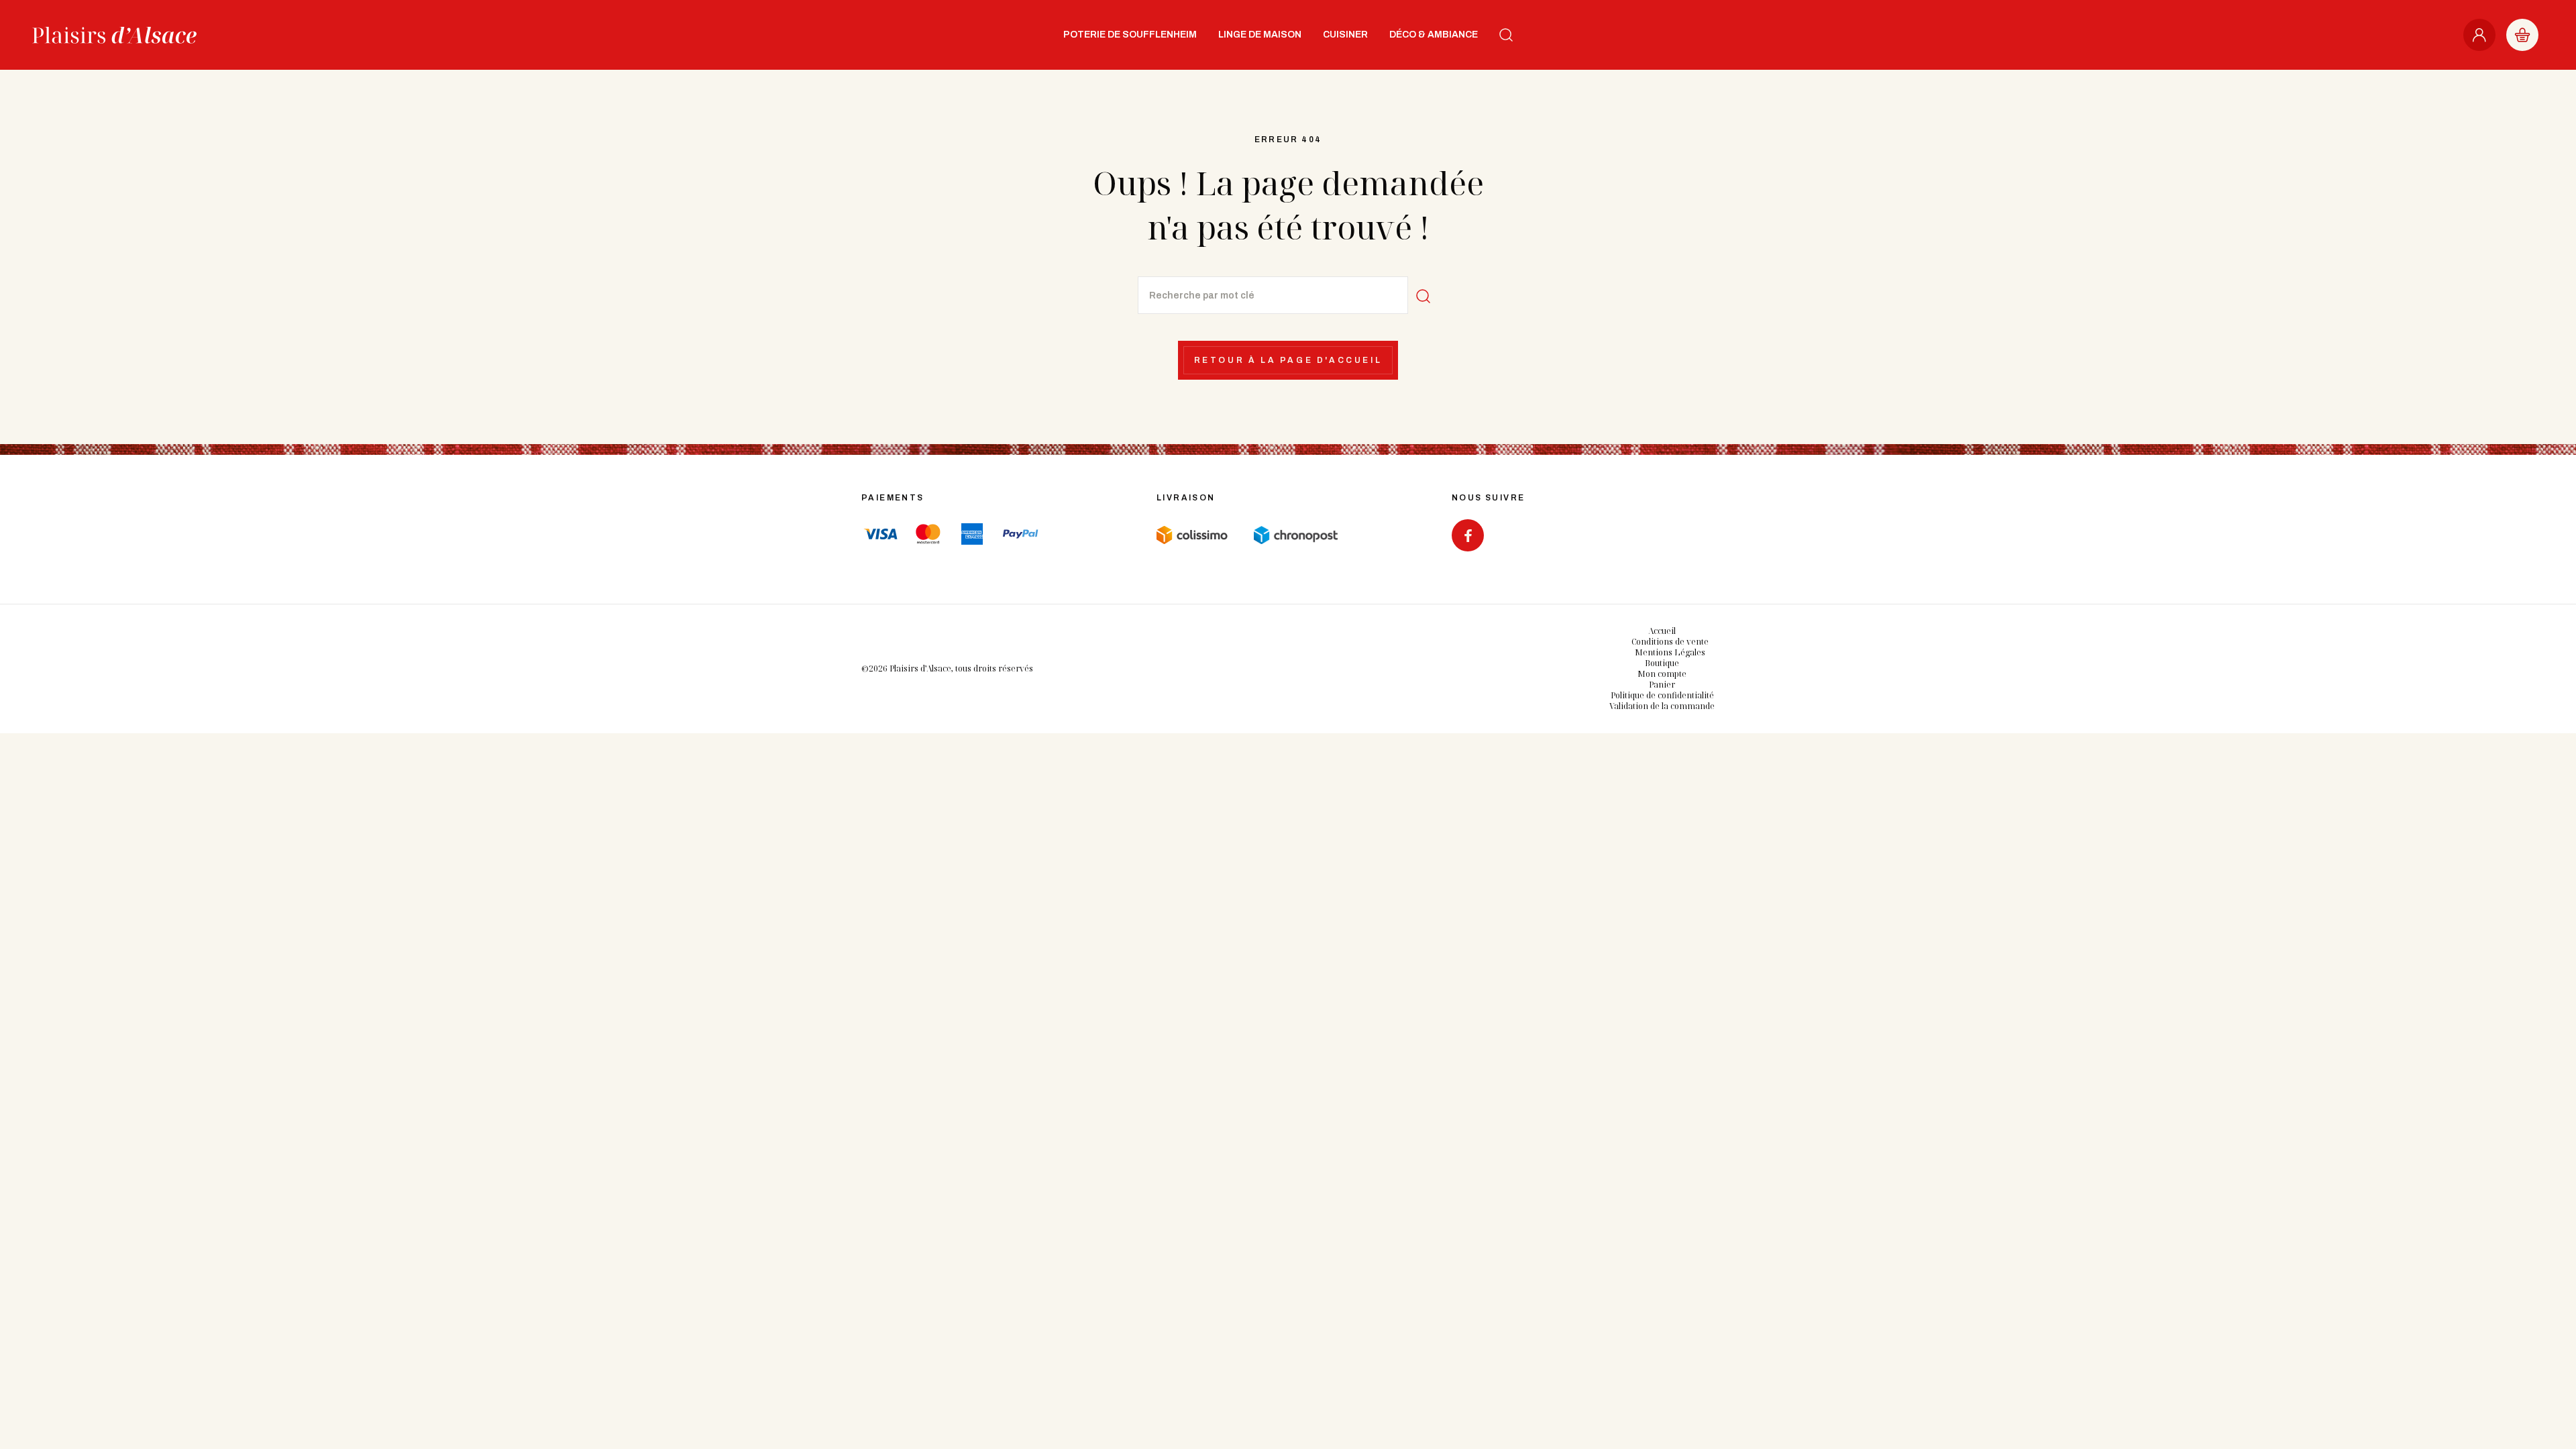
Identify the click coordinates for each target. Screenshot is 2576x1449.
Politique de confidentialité (1662, 695)
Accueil (1662, 631)
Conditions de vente (1670, 642)
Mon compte (1662, 674)
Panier (1662, 685)
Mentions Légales (1670, 652)
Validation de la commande (1662, 706)
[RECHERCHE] (1506, 35)
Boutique (1662, 663)
